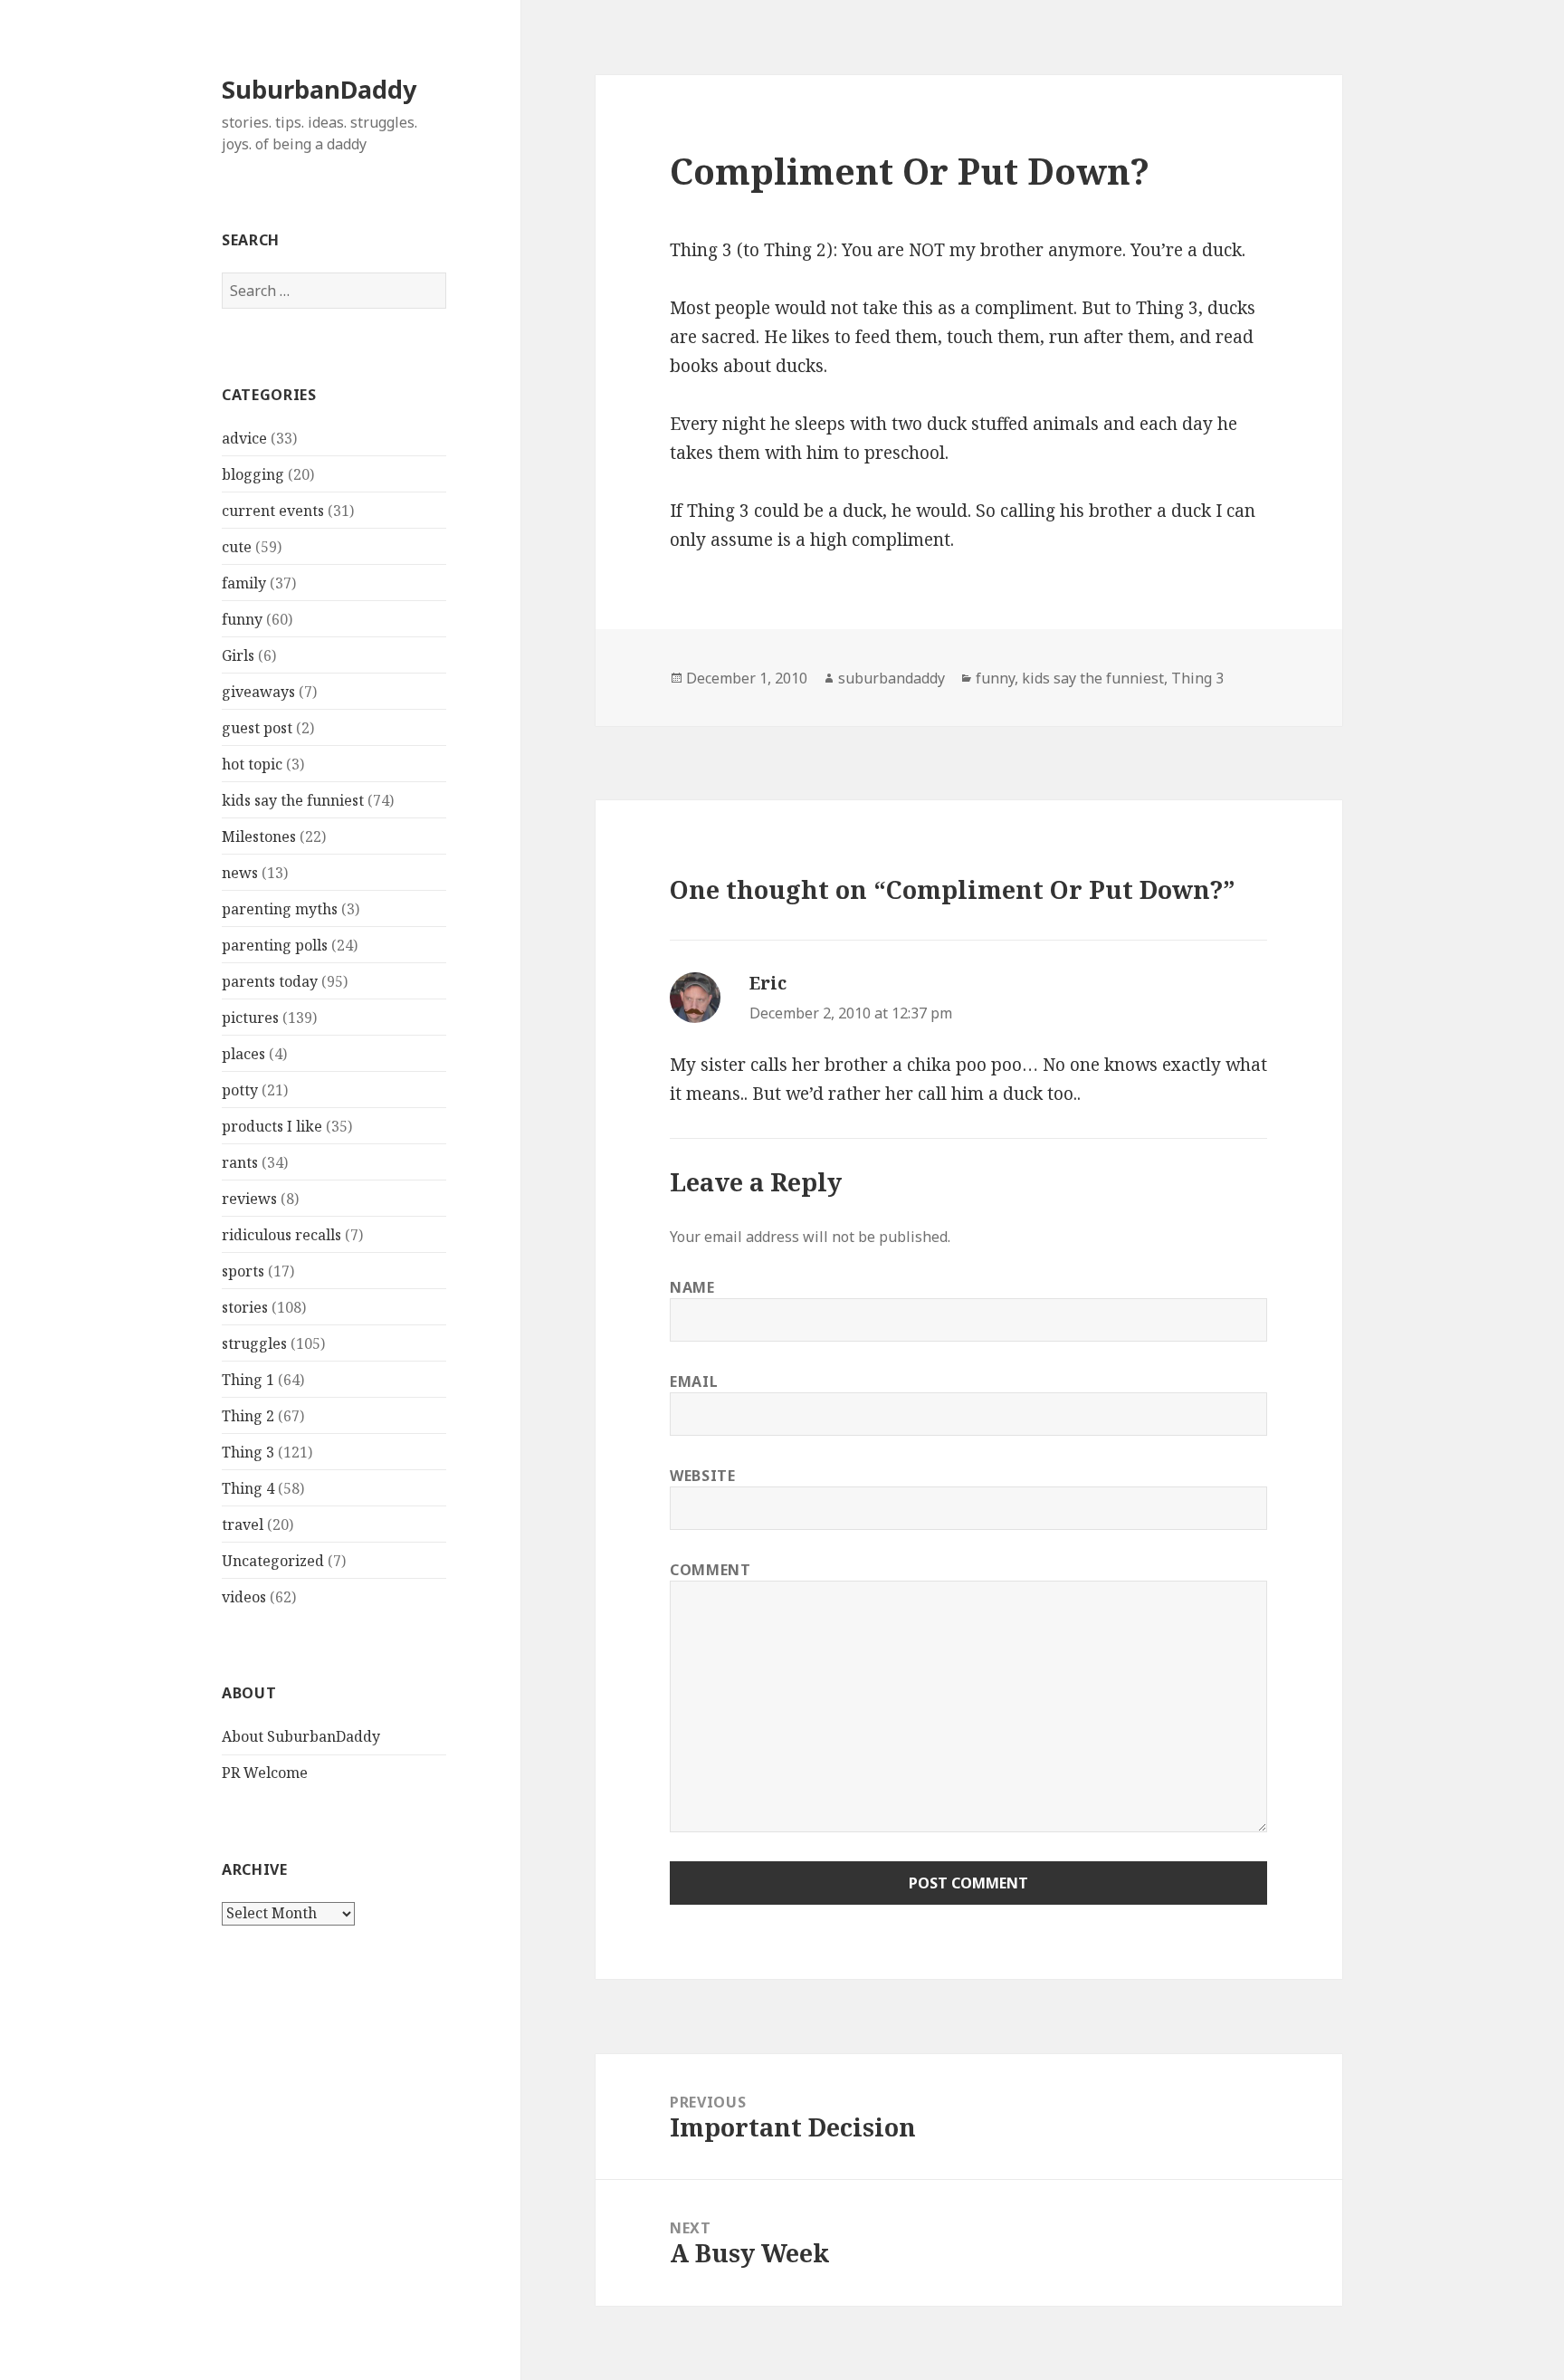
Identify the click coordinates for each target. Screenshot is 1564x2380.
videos (244, 1597)
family (244, 583)
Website (702, 1476)
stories (245, 1307)
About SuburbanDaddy (301, 1736)
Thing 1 (248, 1380)
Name (692, 1287)
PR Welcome (265, 1773)
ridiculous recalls (281, 1235)
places (243, 1054)
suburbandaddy (892, 678)
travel (243, 1525)
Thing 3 (248, 1452)
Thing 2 (248, 1416)
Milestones (259, 836)
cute (237, 547)
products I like (272, 1126)
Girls (238, 655)
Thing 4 (248, 1488)
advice (244, 438)
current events (273, 511)
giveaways (258, 692)
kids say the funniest (293, 800)
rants (240, 1162)
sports (243, 1271)
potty (240, 1090)
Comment (710, 1570)
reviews (249, 1199)
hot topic (252, 764)
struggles (254, 1343)
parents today (270, 981)
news (240, 873)
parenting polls (275, 945)
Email (694, 1381)
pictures (250, 1018)
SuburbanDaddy (319, 89)
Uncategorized (273, 1561)
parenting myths (280, 909)
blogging (253, 474)
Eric (768, 983)
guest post (257, 728)
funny (242, 619)
